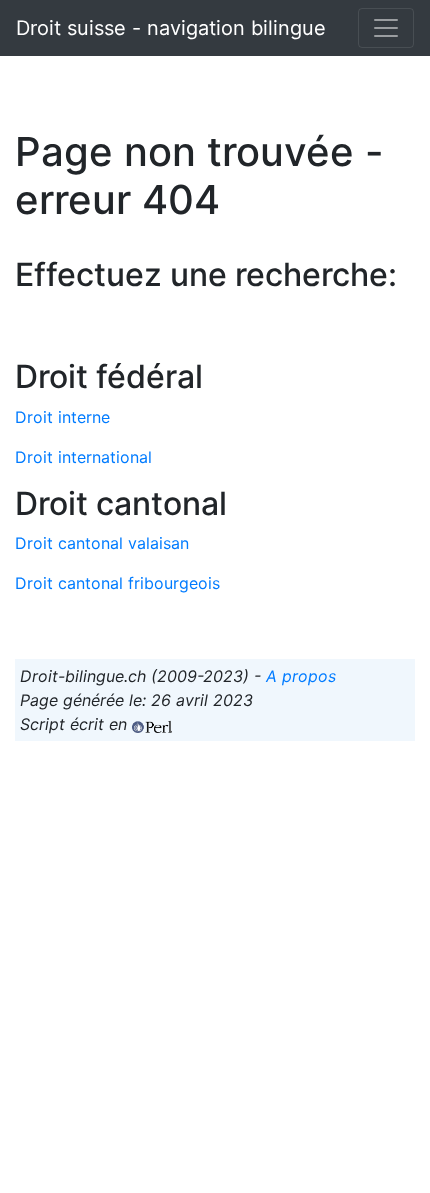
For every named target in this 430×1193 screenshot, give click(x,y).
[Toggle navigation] (386, 28)
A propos (301, 676)
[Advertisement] (215, 972)
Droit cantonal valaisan (102, 543)
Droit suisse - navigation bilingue (171, 28)
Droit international (83, 457)
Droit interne (62, 417)
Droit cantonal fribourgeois (117, 583)
